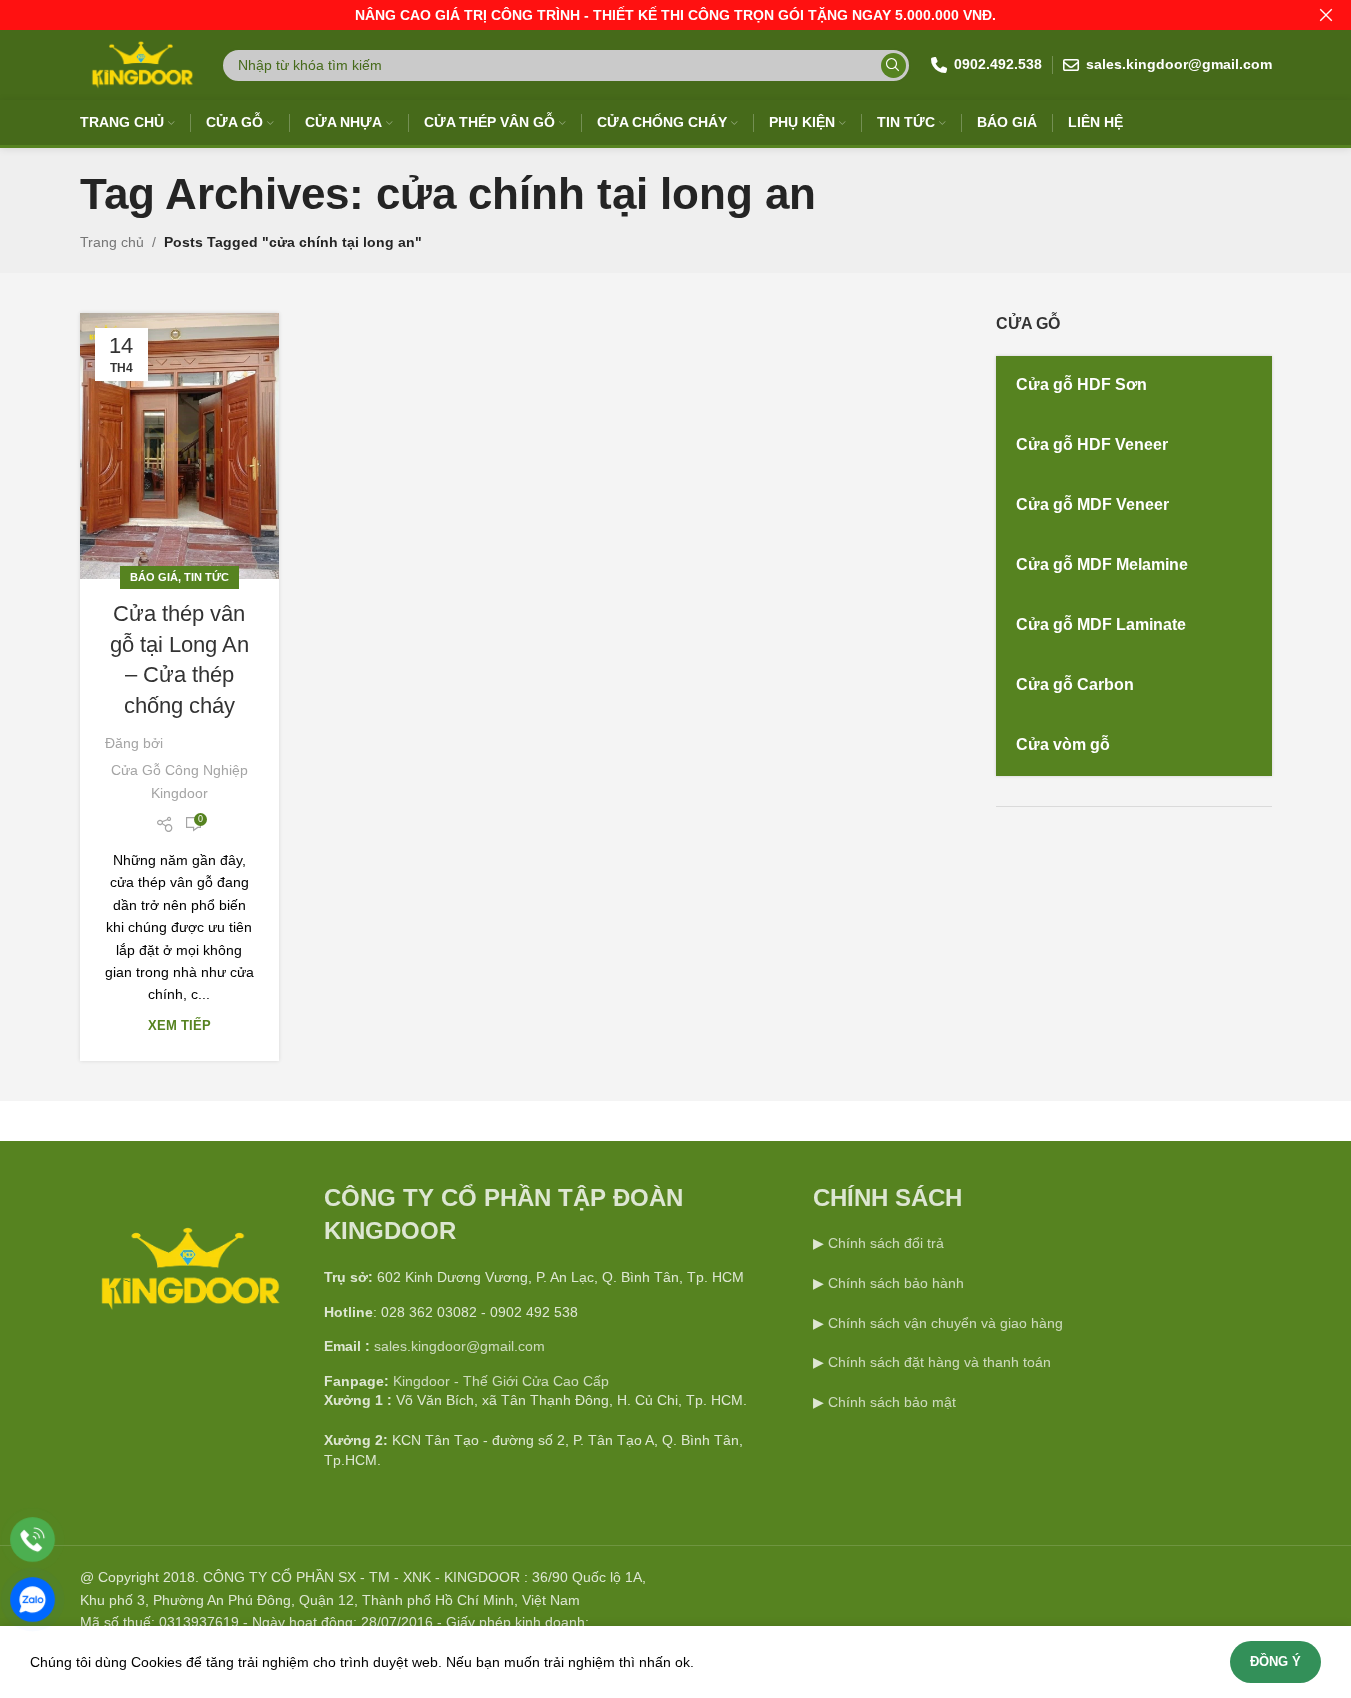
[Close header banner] (1326, 15)
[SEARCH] (893, 65)
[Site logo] (140, 64)
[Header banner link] (675, 15)
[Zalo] (32, 1599)
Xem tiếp (179, 1026)
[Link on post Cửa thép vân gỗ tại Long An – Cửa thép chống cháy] (179, 446)
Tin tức (206, 577)
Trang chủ (112, 242)
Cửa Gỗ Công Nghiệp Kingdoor (179, 781)
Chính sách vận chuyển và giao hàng (945, 1323)
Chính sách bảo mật (892, 1402)
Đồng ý (1275, 1661)
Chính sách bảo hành (894, 1283)
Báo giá (154, 577)
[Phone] (32, 1539)
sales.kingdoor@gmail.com (459, 1346)
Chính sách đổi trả (884, 1243)
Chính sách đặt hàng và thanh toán (939, 1362)
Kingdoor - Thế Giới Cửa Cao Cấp (501, 1381)
